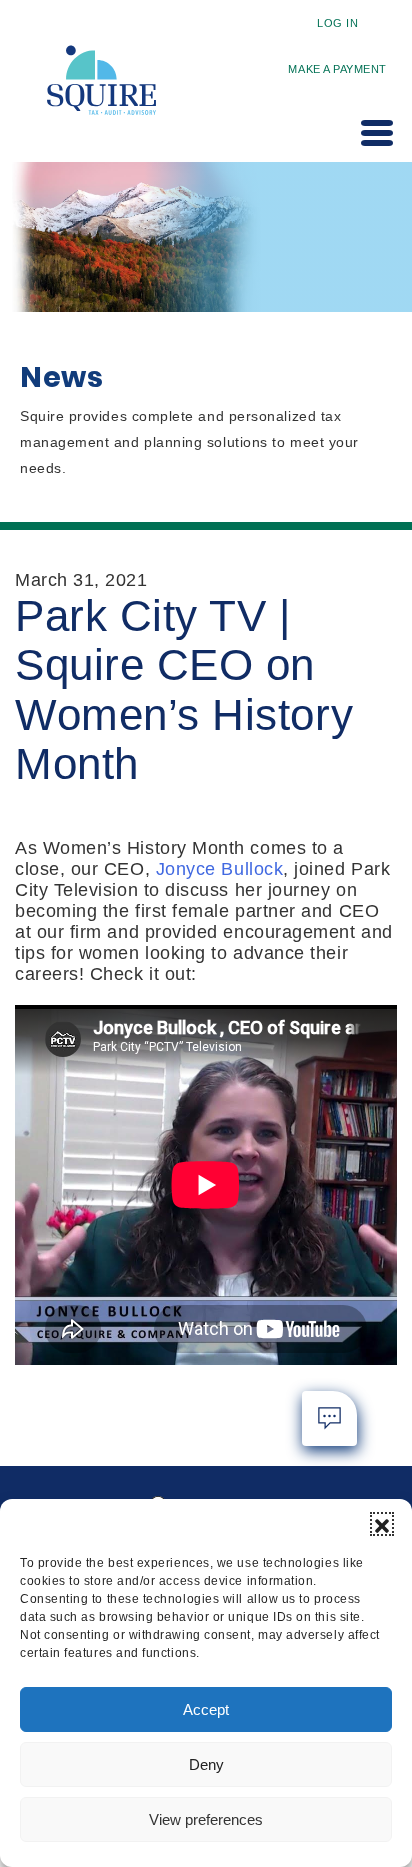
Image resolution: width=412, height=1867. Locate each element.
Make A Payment (337, 69)
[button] (382, 1524)
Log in (337, 23)
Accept (206, 1709)
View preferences (206, 1819)
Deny (206, 1764)
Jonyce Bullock (220, 869)
